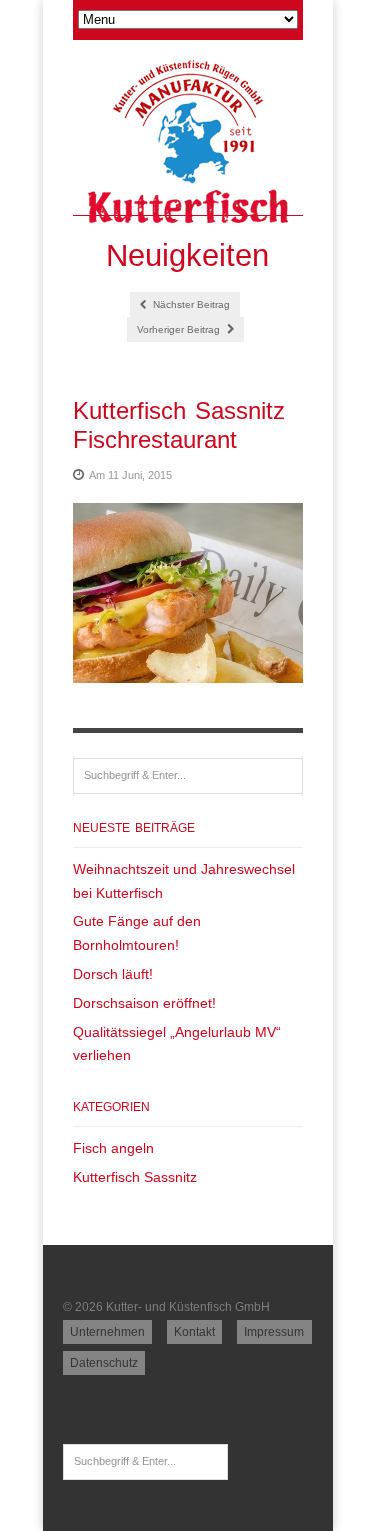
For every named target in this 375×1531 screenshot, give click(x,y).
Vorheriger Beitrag (180, 329)
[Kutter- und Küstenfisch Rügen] (188, 142)
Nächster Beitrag (190, 304)
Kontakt (194, 1332)
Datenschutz (104, 1363)
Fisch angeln (113, 1148)
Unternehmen (107, 1332)
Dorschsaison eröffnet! (144, 1003)
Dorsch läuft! (113, 974)
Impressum (274, 1332)
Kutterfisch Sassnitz (135, 1177)
